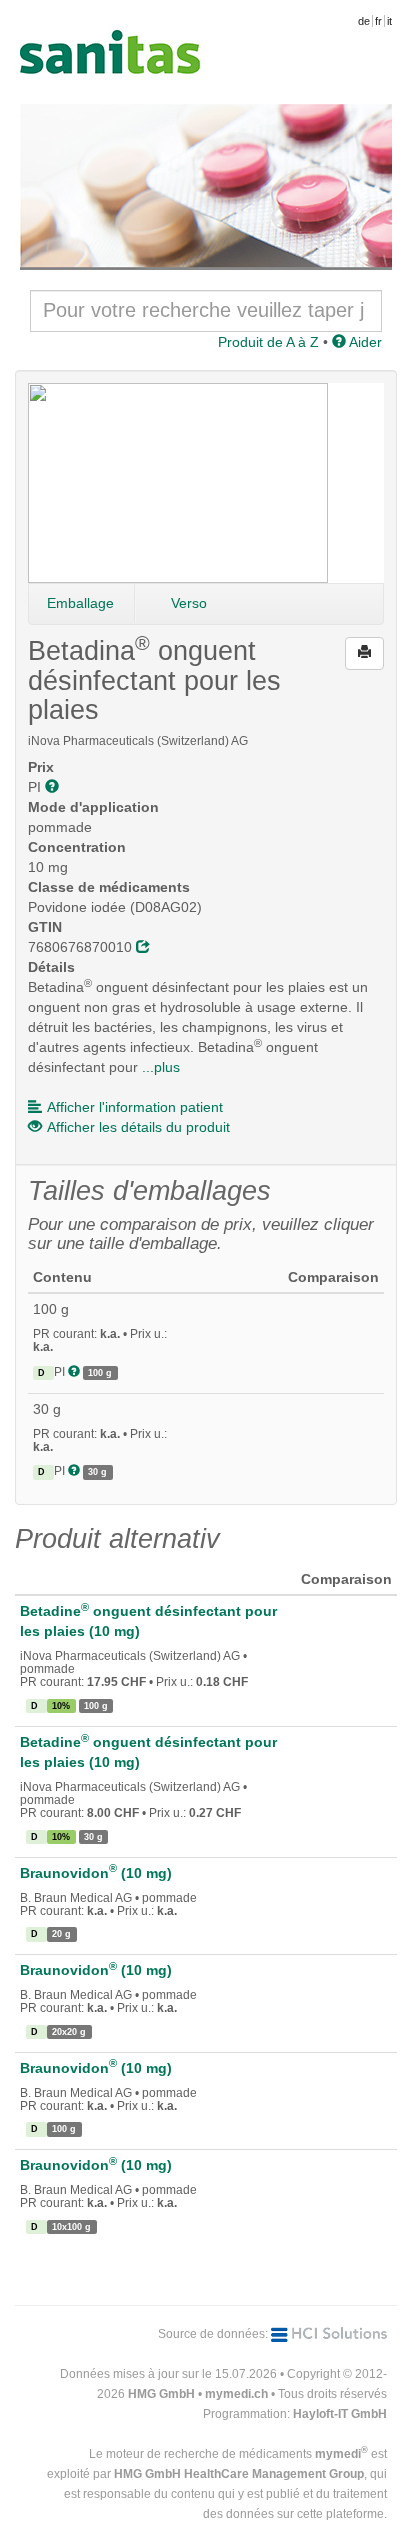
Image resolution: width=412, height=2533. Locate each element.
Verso (189, 603)
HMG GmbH (161, 2394)
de (364, 21)
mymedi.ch (236, 2394)
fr (378, 21)
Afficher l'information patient (135, 1107)
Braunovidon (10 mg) (96, 1873)
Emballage (80, 603)
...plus (161, 1067)
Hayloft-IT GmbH (340, 2414)
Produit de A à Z (268, 342)
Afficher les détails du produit (138, 1127)
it (389, 21)
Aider (364, 342)
